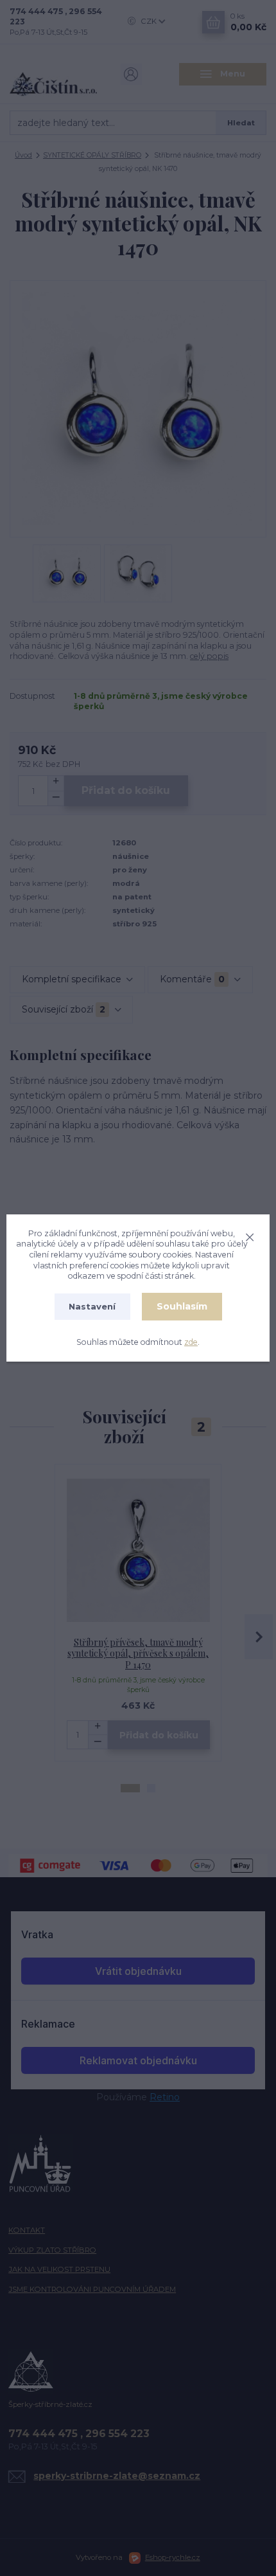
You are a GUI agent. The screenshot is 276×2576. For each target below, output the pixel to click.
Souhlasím (182, 1306)
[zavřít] (250, 1236)
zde (191, 1342)
